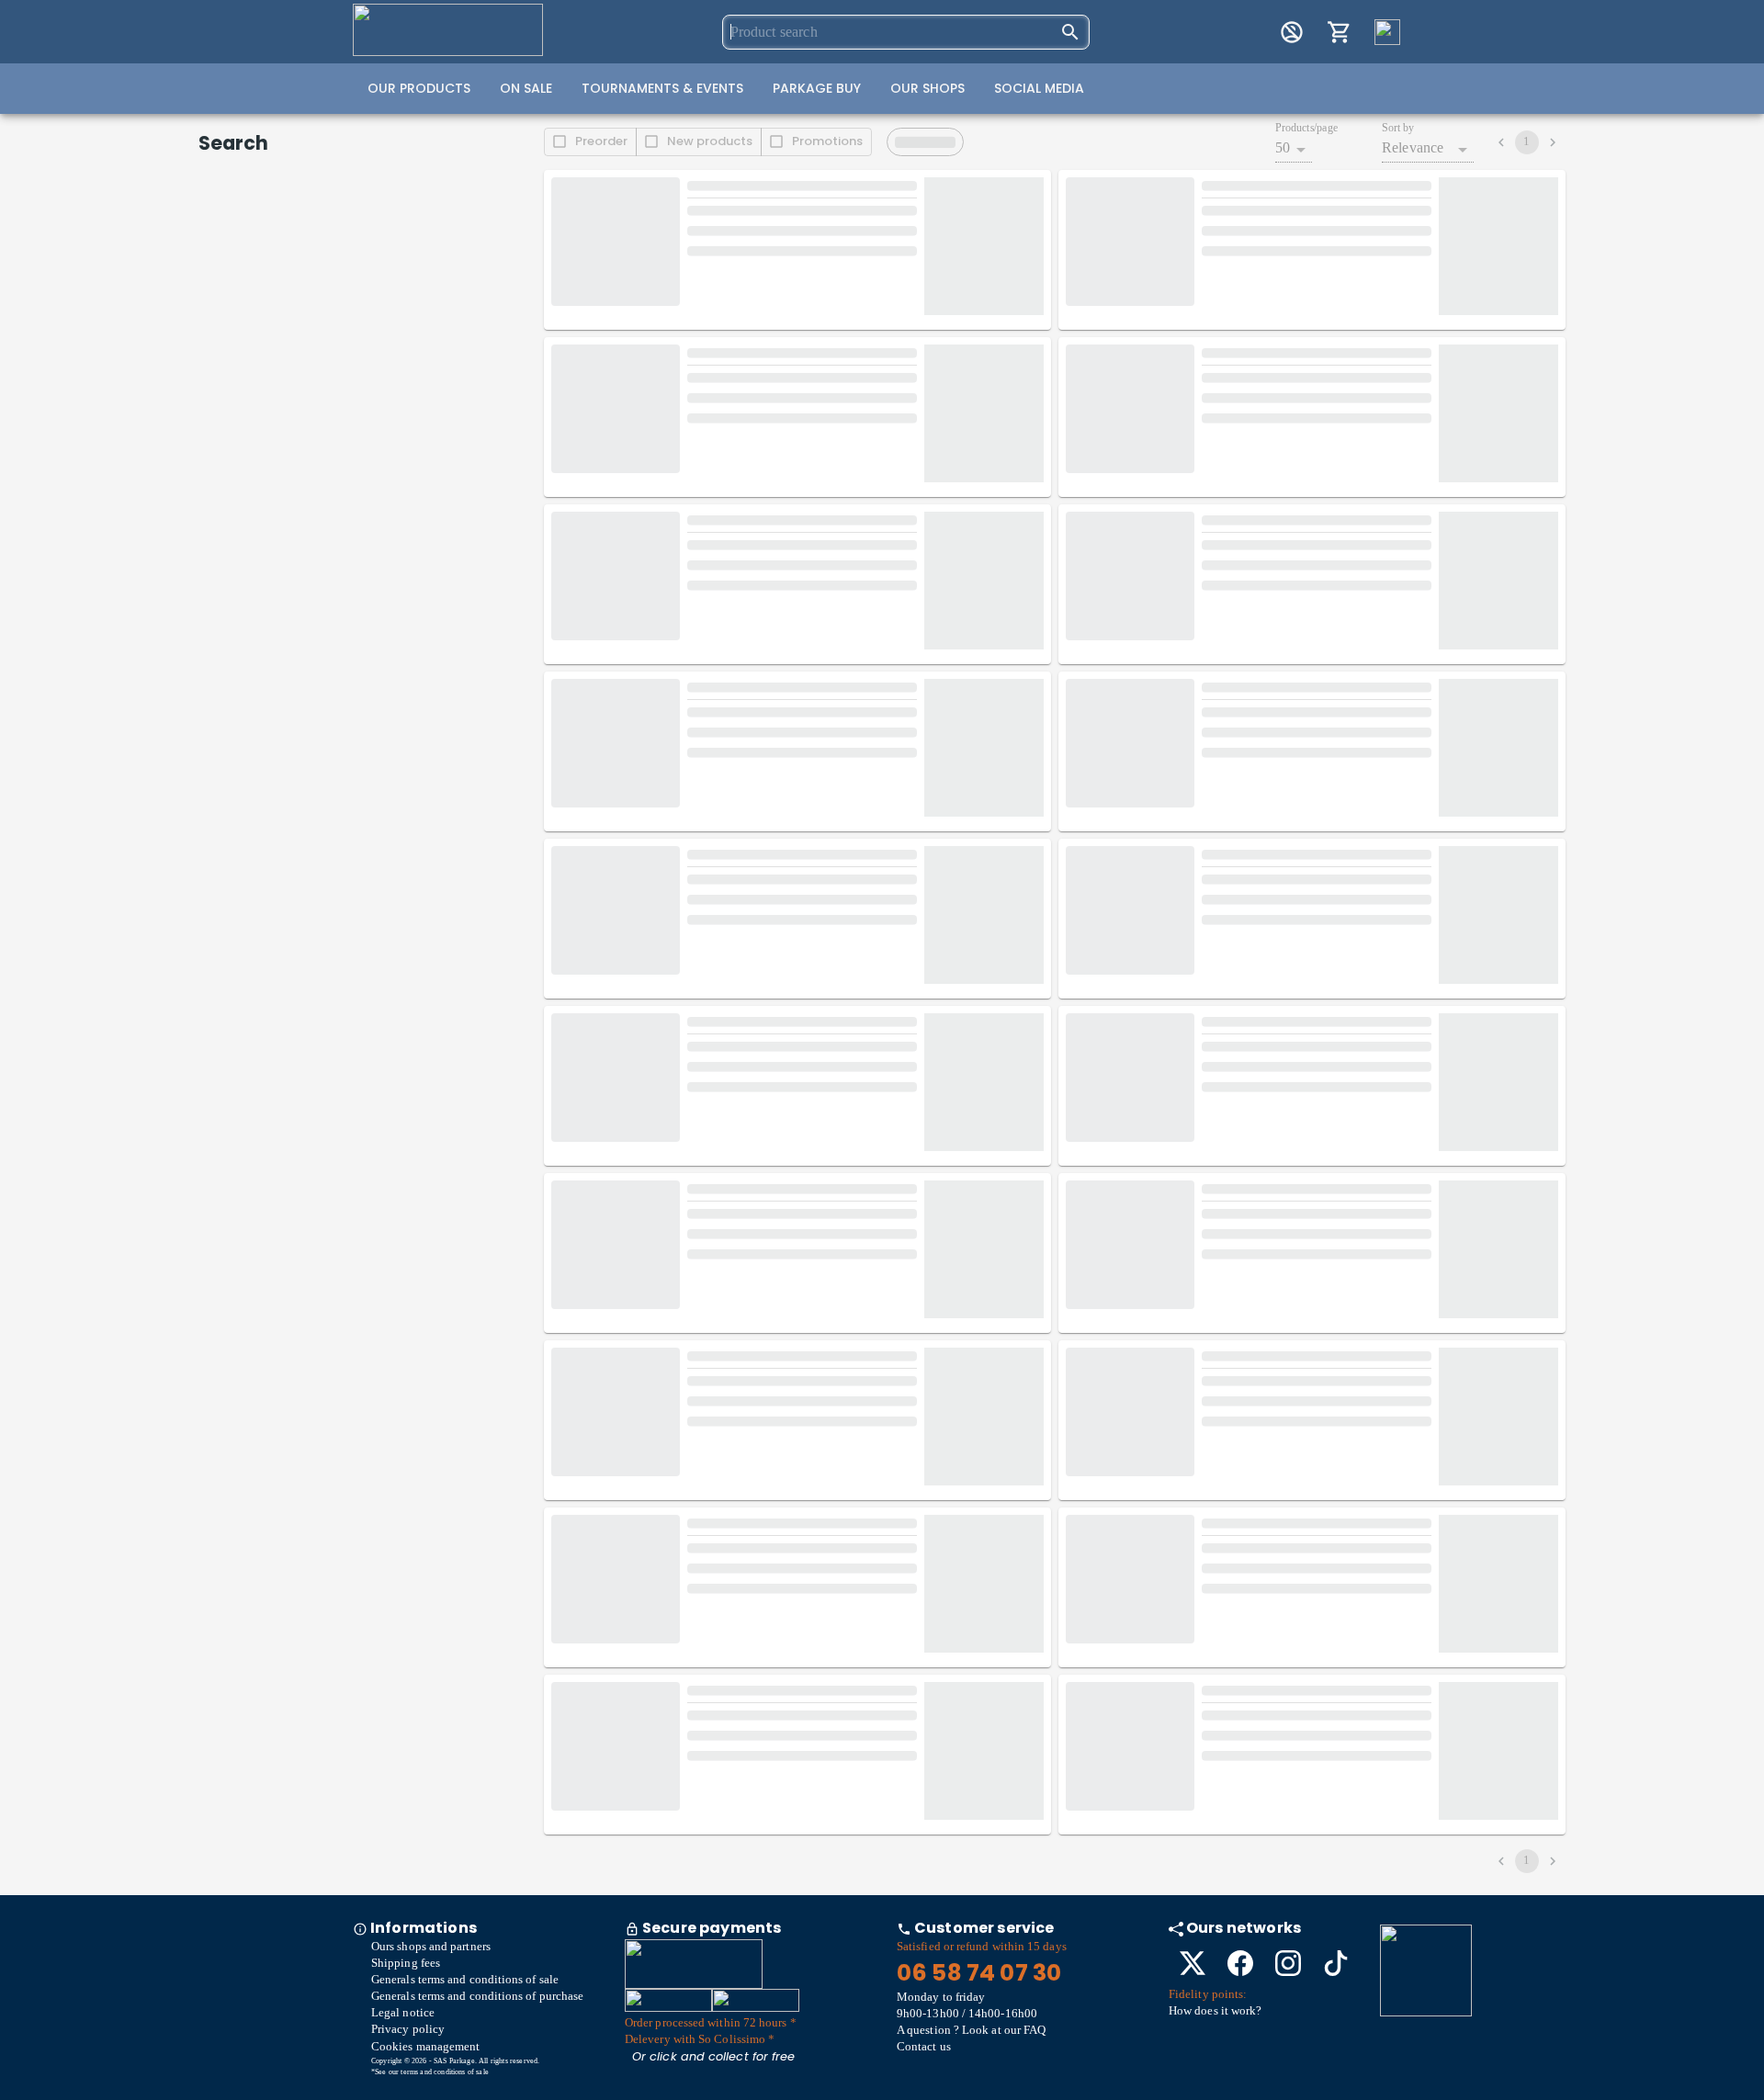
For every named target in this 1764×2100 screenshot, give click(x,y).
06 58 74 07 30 (979, 1973)
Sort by (1398, 128)
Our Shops (927, 88)
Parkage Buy (817, 88)
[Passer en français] (1387, 32)
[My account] (1292, 32)
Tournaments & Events (662, 88)
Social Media (1039, 88)
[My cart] (1340, 32)
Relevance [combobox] (1413, 147)
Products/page (1306, 128)
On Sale (526, 88)
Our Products (419, 88)
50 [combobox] (1283, 147)
